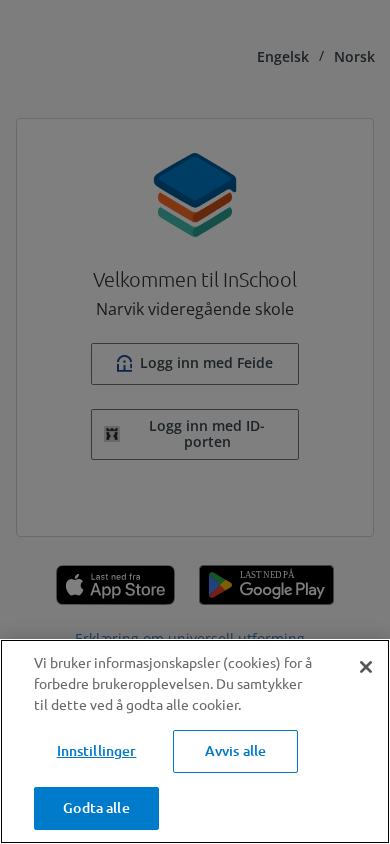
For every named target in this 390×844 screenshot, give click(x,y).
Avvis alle (235, 751)
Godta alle (96, 808)
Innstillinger (97, 751)
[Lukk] (366, 667)
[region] (195, 741)
